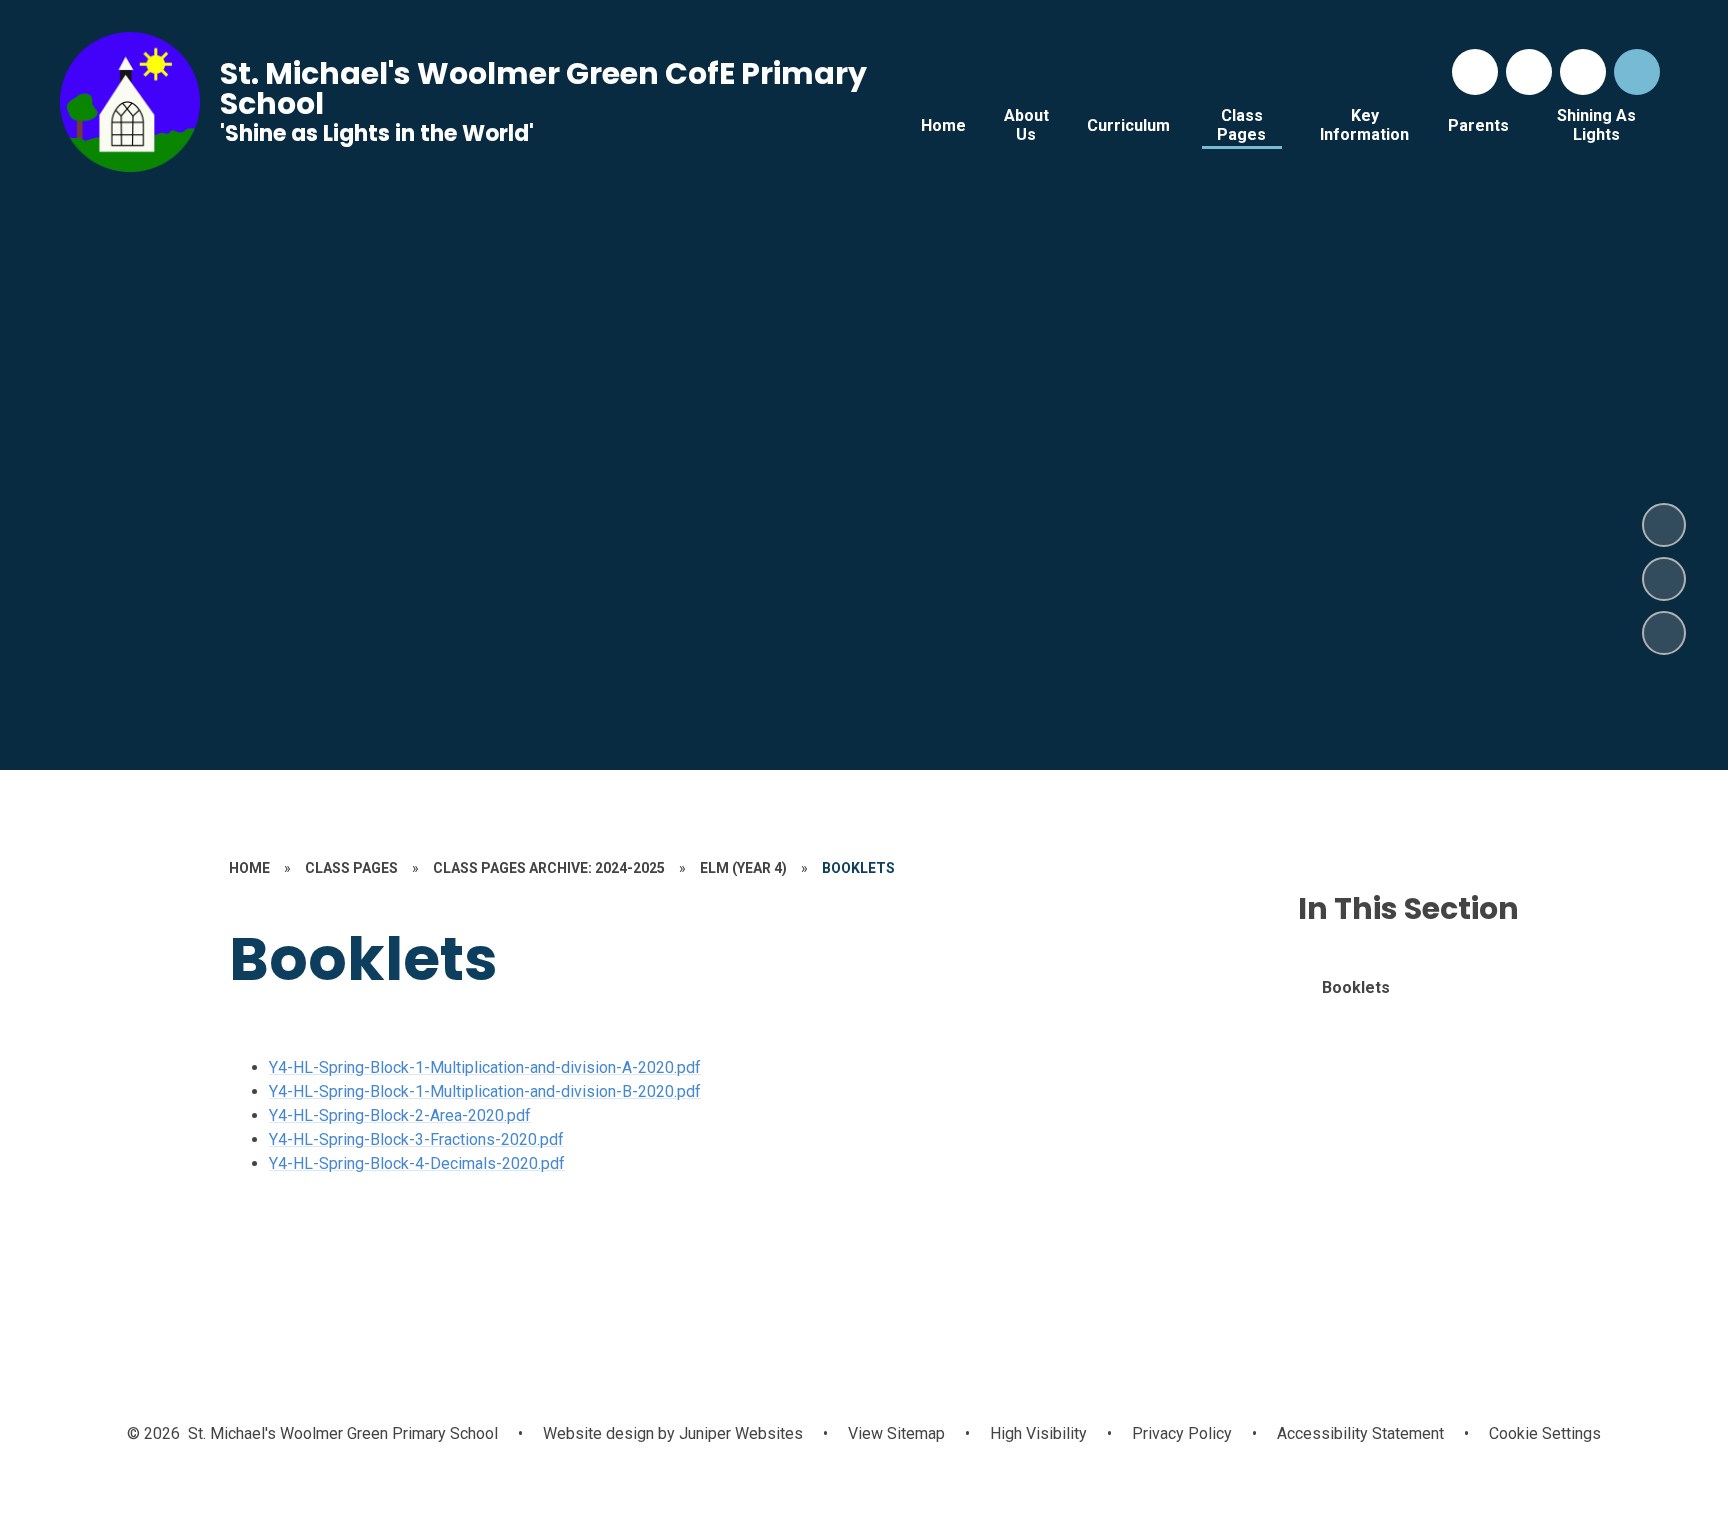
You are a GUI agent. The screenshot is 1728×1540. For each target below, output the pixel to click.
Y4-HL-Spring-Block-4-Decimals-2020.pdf (417, 1163)
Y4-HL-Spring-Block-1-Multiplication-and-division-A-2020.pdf (485, 1067)
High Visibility (1038, 1433)
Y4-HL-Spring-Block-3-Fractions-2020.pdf (416, 1139)
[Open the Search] (1637, 72)
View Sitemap (896, 1433)
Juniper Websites (739, 1433)
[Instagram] (1475, 72)
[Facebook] (1529, 72)
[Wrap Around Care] (1583, 72)
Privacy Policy (1182, 1433)
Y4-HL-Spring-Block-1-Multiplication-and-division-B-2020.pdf (485, 1091)
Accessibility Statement (1360, 1433)
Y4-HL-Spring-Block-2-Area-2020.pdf (400, 1115)
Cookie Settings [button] (1545, 1433)
